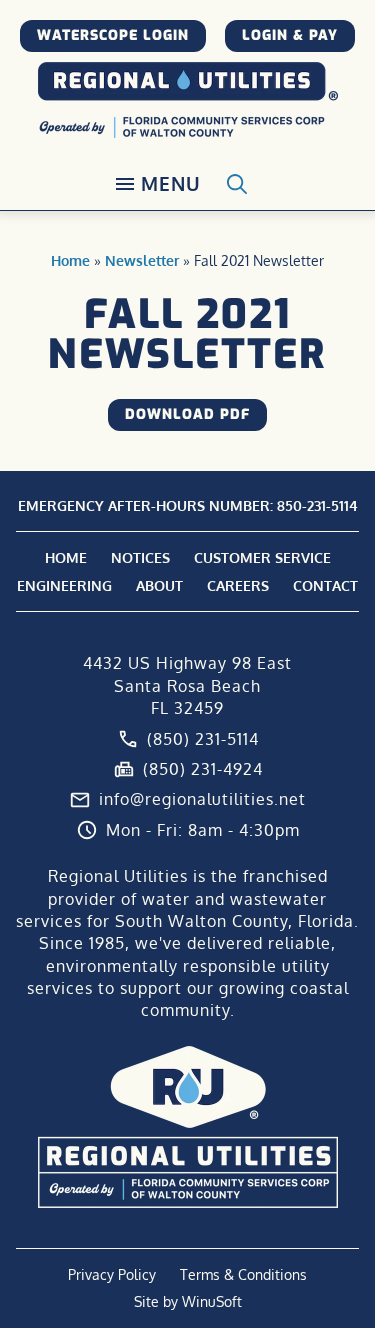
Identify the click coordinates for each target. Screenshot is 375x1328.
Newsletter (142, 260)
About (159, 585)
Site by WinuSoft (188, 1301)
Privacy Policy (112, 1274)
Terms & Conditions (243, 1274)
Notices (140, 557)
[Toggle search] (237, 184)
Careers (238, 585)
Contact (325, 585)
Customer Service (262, 557)
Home (70, 260)
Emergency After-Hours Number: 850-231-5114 (188, 505)
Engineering (64, 585)
